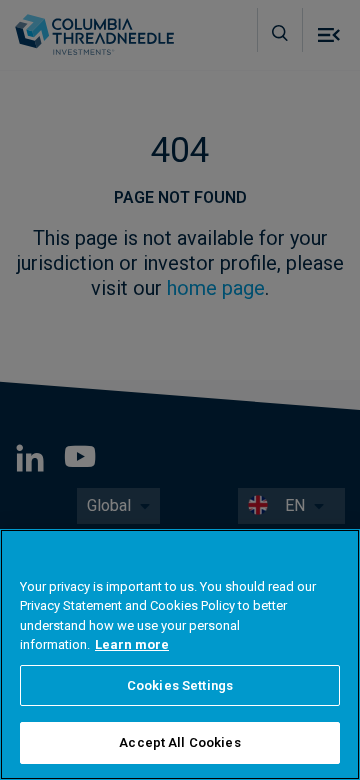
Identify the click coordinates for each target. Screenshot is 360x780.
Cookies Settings (180, 685)
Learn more (132, 644)
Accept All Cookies (179, 742)
